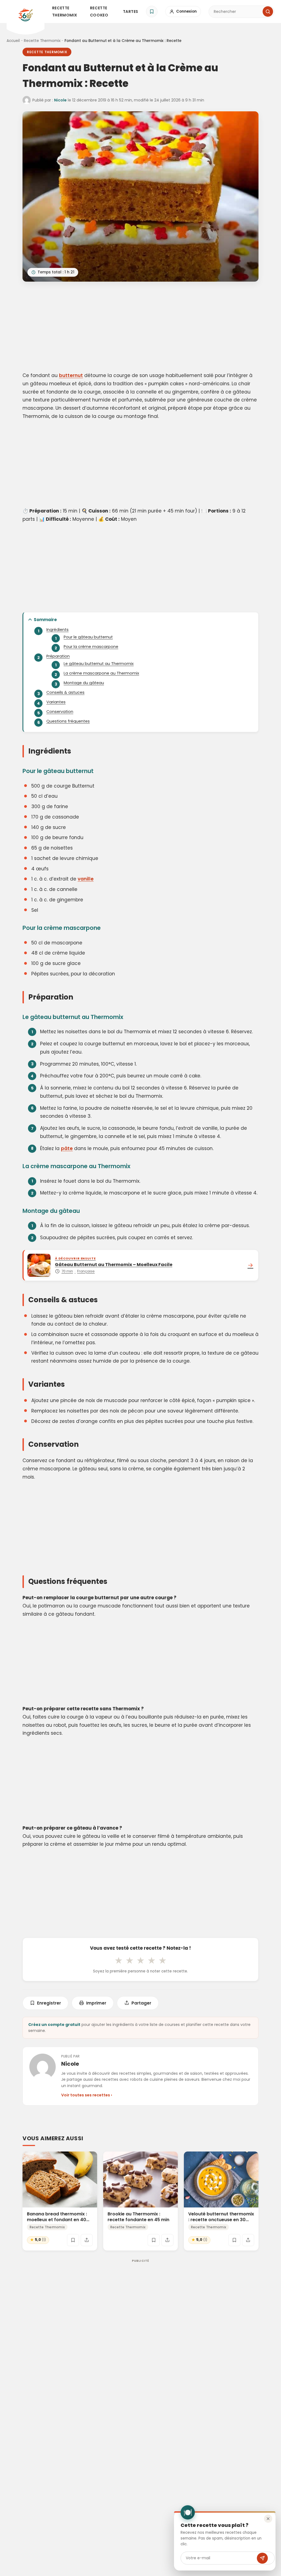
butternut (71, 375)
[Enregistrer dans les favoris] (73, 2240)
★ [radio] (119, 1960)
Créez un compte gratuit (54, 2025)
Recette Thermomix (65, 12)
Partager (141, 2003)
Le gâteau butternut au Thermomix (99, 664)
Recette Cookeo (99, 12)
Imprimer (96, 2003)
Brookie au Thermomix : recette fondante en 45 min (138, 2217)
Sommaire (45, 620)
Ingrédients (57, 630)
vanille (86, 879)
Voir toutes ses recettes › (87, 2095)
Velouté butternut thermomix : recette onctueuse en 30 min (221, 2220)
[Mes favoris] (152, 12)
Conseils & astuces (65, 692)
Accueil (13, 41)
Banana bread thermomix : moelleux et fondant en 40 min (57, 2220)
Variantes (56, 702)
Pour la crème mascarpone (91, 647)
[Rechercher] (268, 12)
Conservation (60, 712)
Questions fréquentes (68, 721)
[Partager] (87, 2240)
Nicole (60, 100)
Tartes (131, 12)
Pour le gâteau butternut (88, 637)
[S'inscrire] (262, 2558)
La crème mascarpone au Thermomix (101, 673)
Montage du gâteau (84, 683)
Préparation (58, 656)
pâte (67, 1148)
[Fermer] (268, 2519)
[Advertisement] (140, 328)
